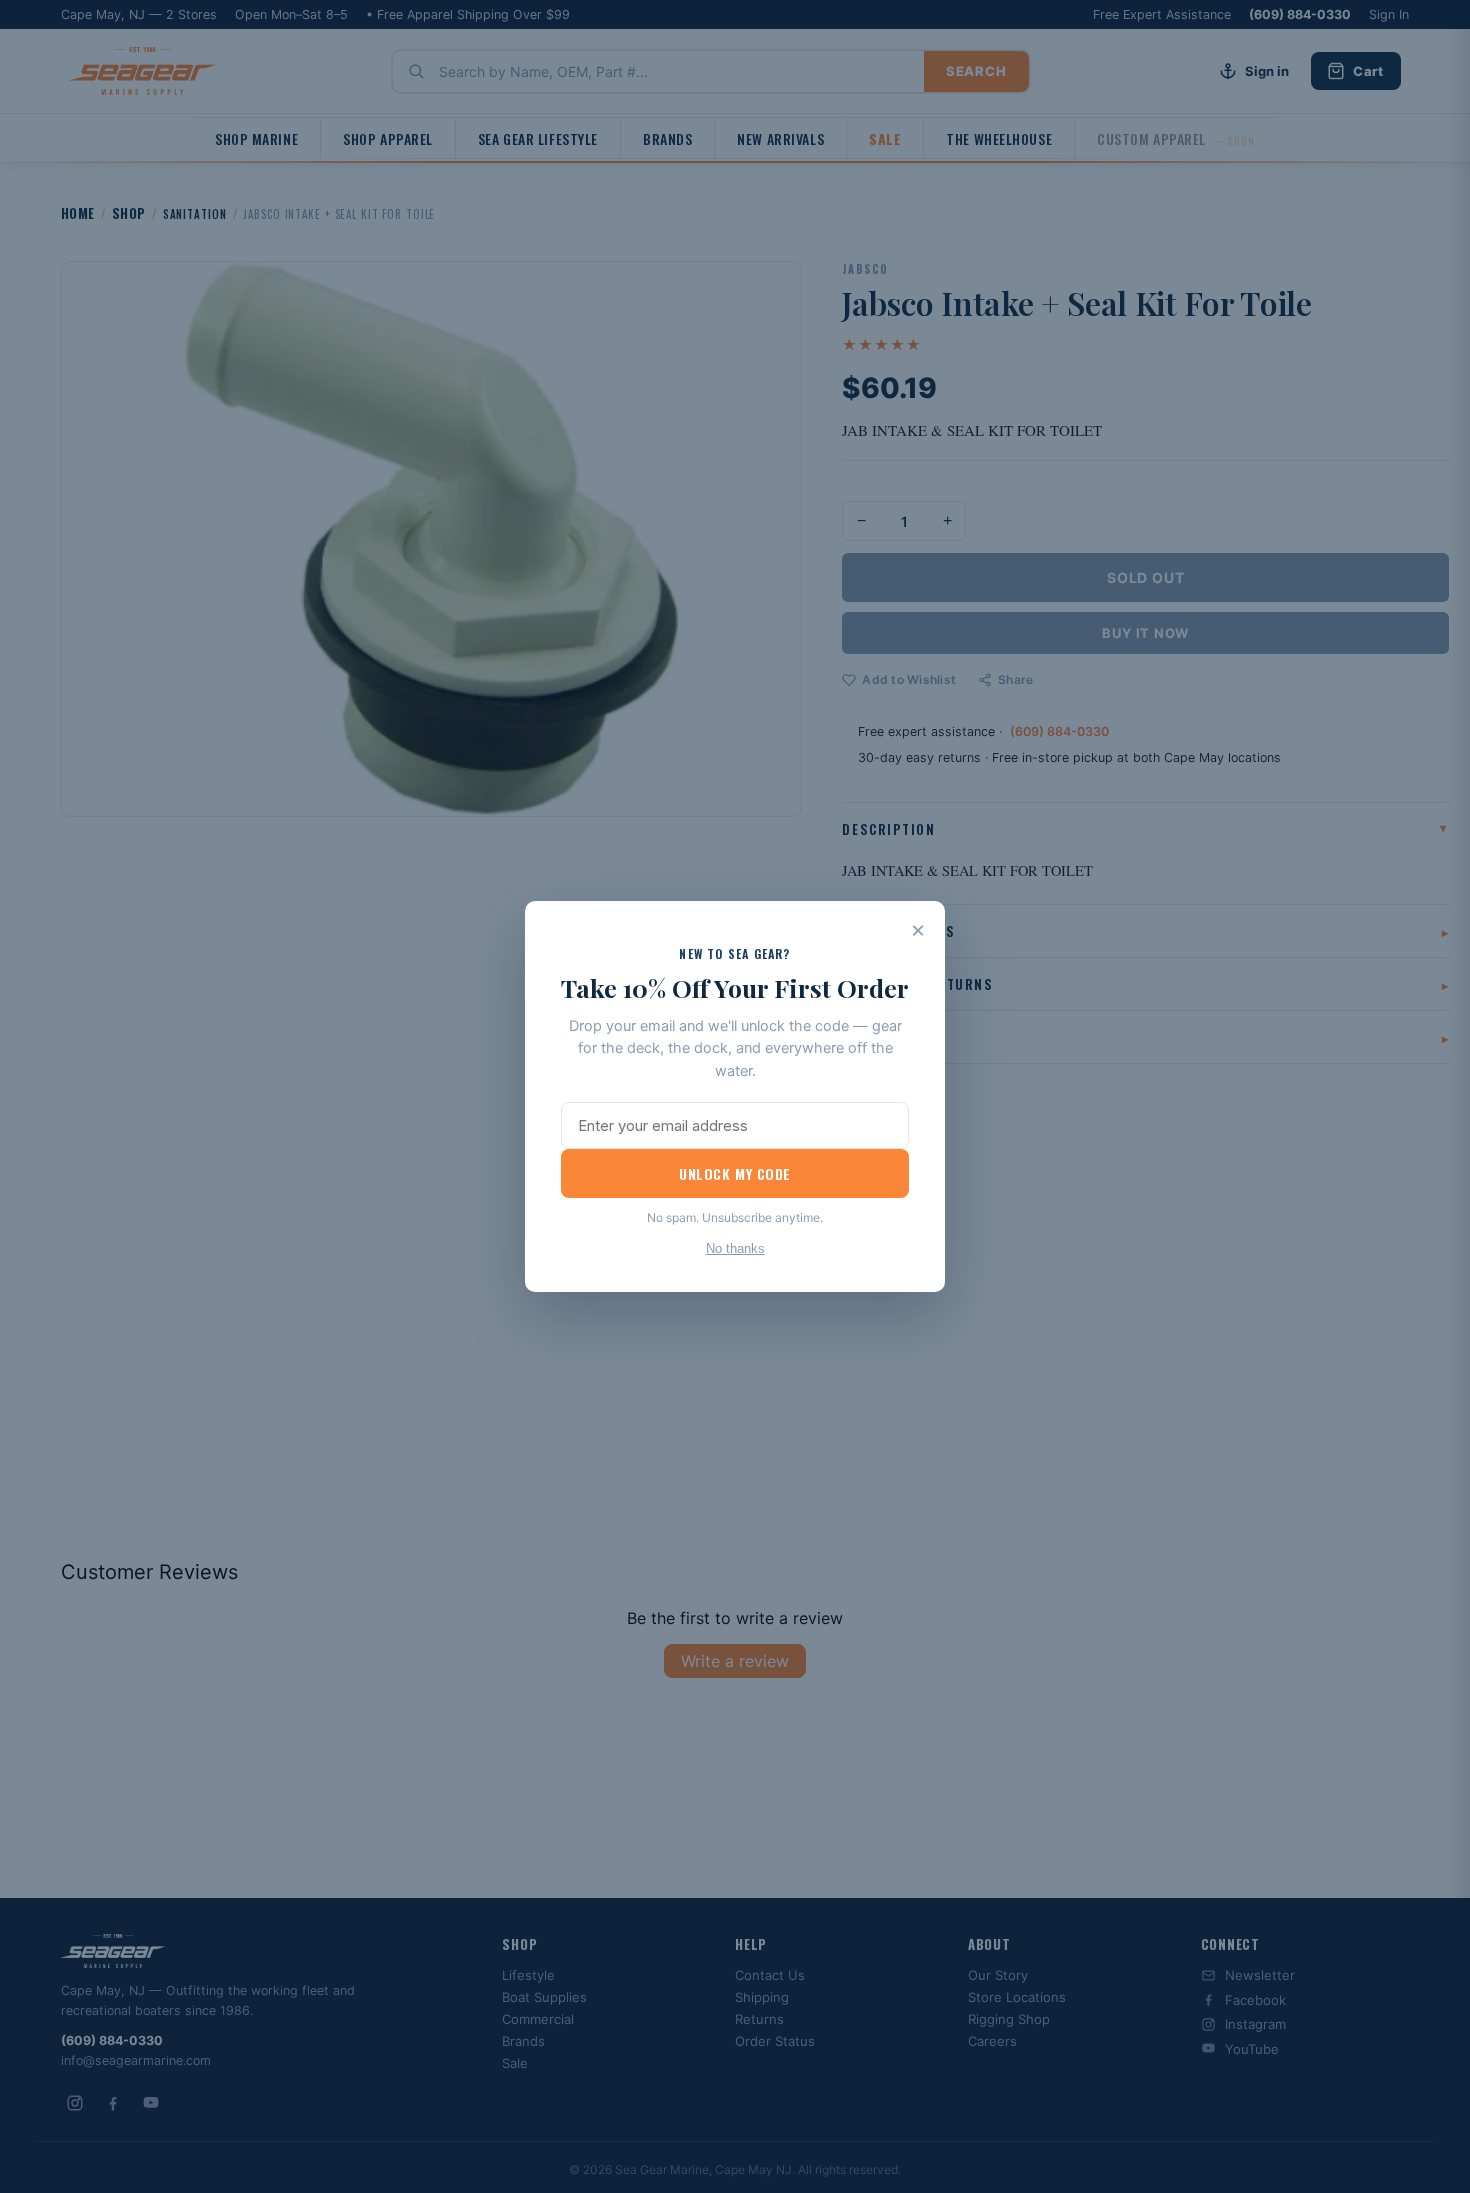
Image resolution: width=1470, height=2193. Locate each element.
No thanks (735, 1248)
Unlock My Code (735, 1173)
